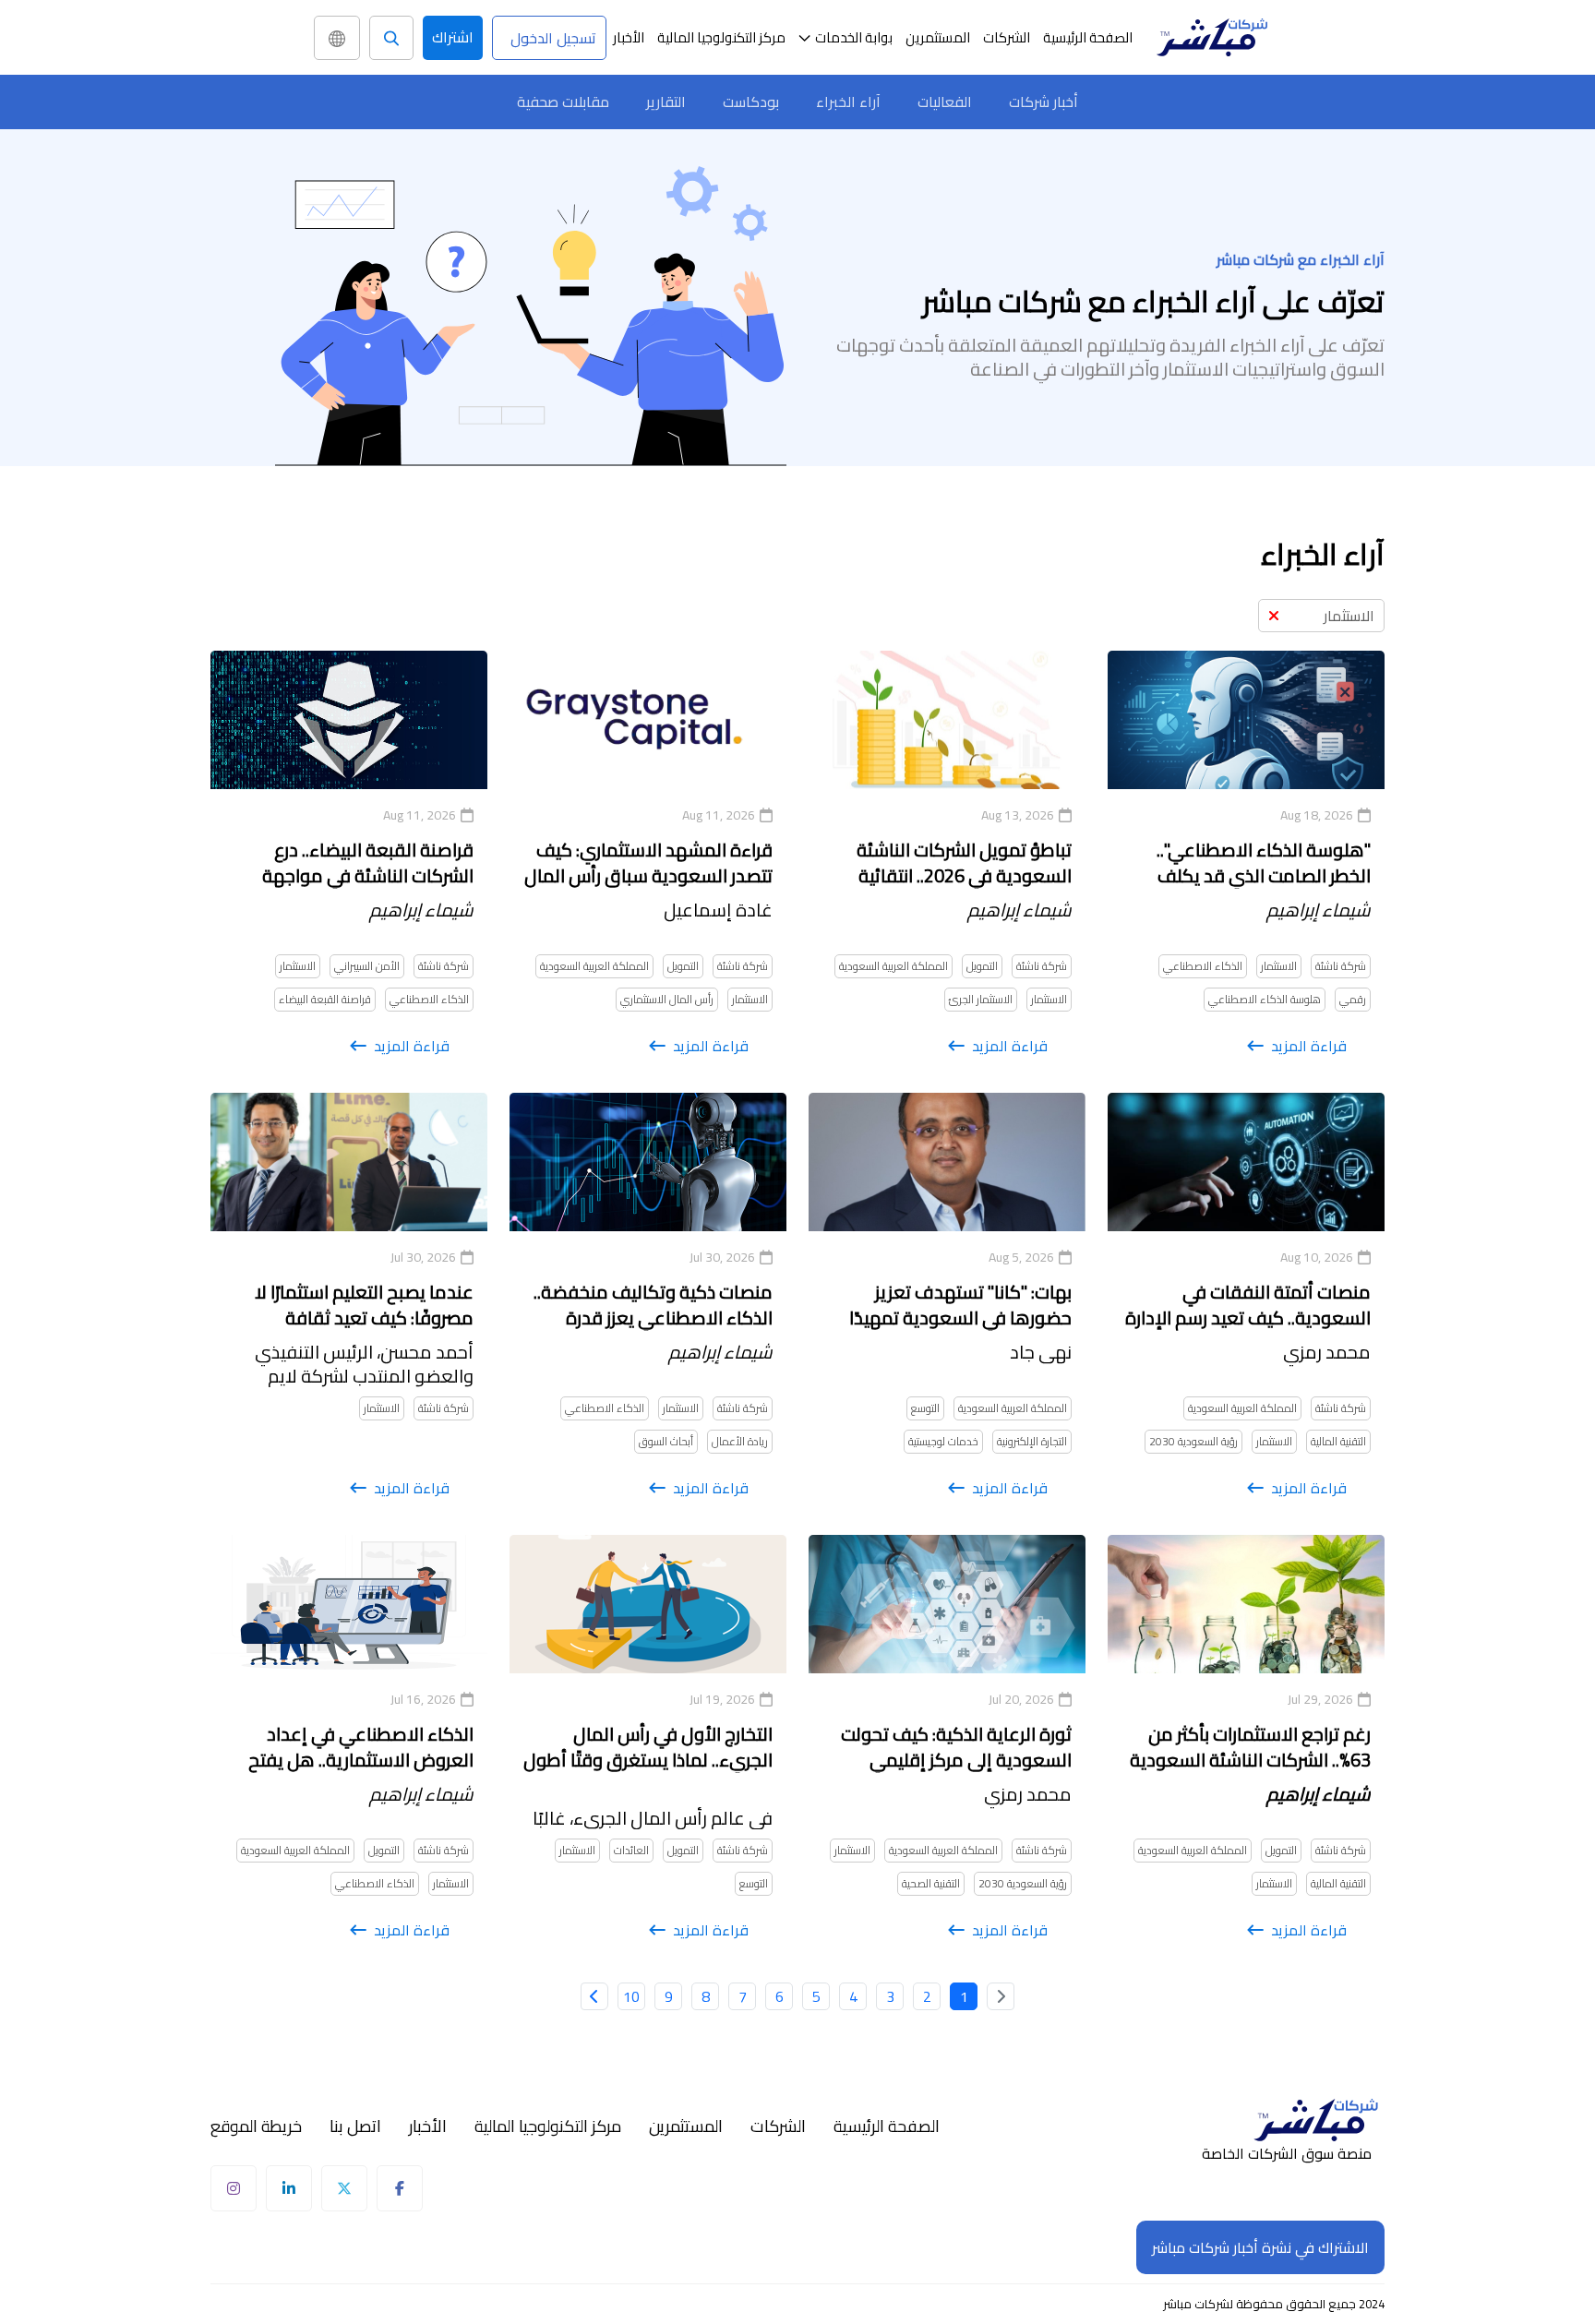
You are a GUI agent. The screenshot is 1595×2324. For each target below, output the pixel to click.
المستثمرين (938, 38)
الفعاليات (945, 102)
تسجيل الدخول (553, 38)
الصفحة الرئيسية (1088, 38)
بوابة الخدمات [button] (854, 38)
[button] (845, 38)
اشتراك (453, 37)
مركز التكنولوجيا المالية (721, 38)
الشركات (1007, 38)
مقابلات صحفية (563, 102)
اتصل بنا (355, 2126)
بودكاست (751, 102)
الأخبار (629, 38)
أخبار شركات (1043, 102)
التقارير (666, 102)
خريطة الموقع (256, 2126)
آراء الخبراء (848, 102)
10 (631, 1996)
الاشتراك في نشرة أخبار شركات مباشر (1260, 2247)
